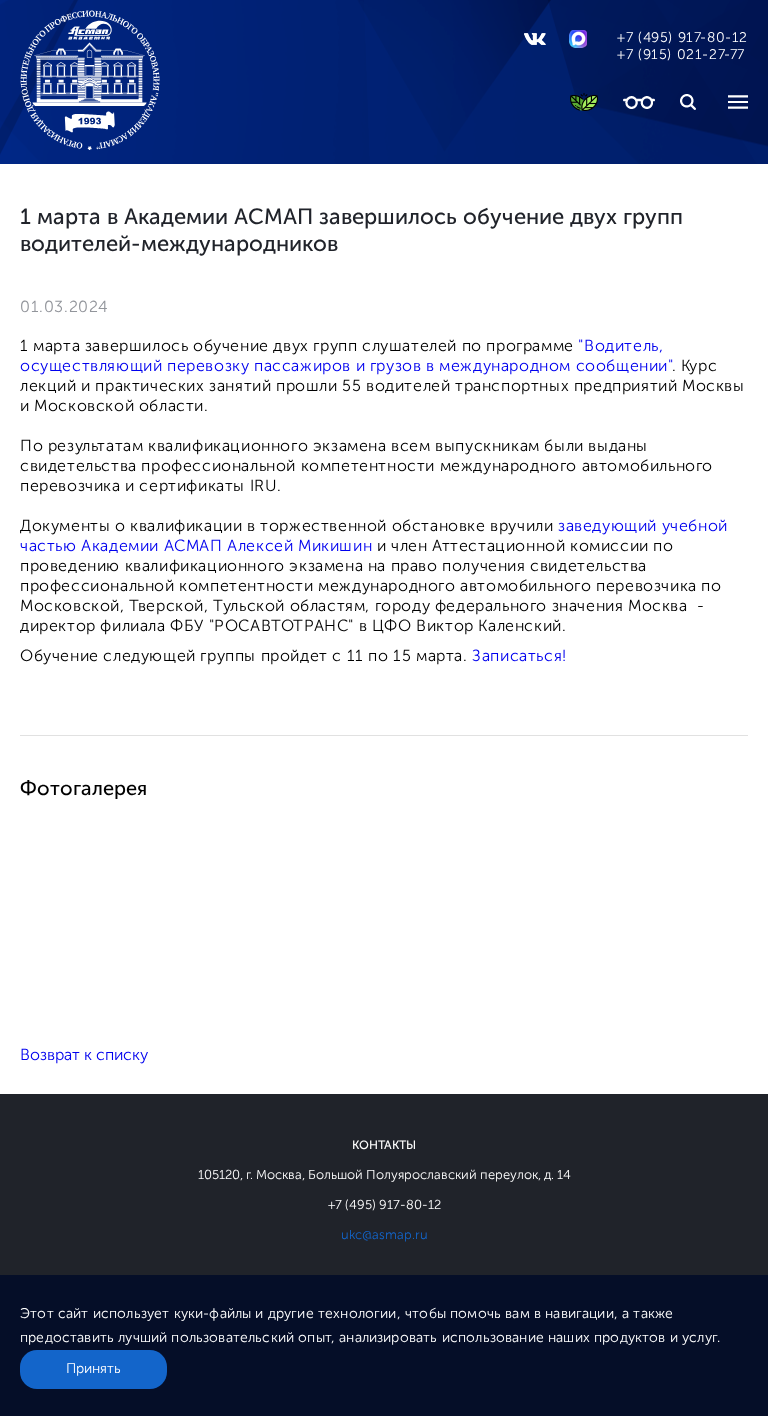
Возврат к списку (84, 1054)
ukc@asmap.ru (384, 1234)
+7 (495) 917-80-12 (682, 37)
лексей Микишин (305, 545)
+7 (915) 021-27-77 (681, 54)
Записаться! (519, 655)
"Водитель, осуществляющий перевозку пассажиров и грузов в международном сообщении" (346, 355)
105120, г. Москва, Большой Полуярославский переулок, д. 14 (384, 1174)
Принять (93, 1368)
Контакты (384, 1145)
